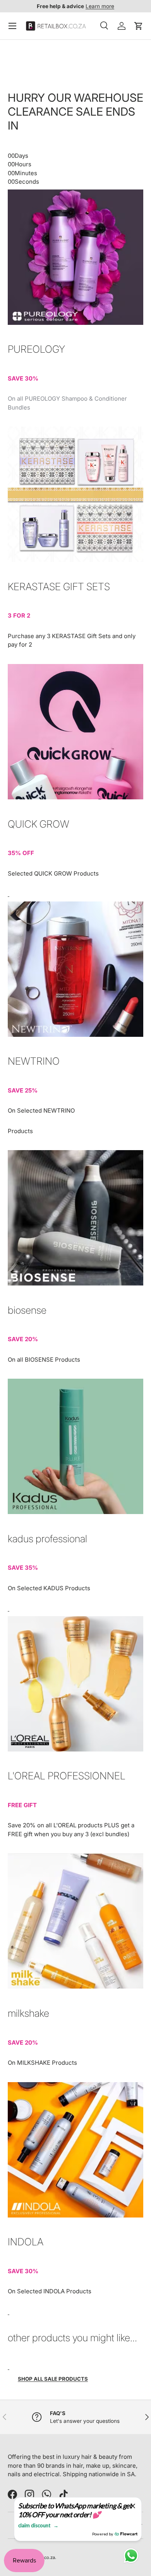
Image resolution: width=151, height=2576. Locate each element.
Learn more (100, 6)
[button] (139, 26)
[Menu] (12, 26)
